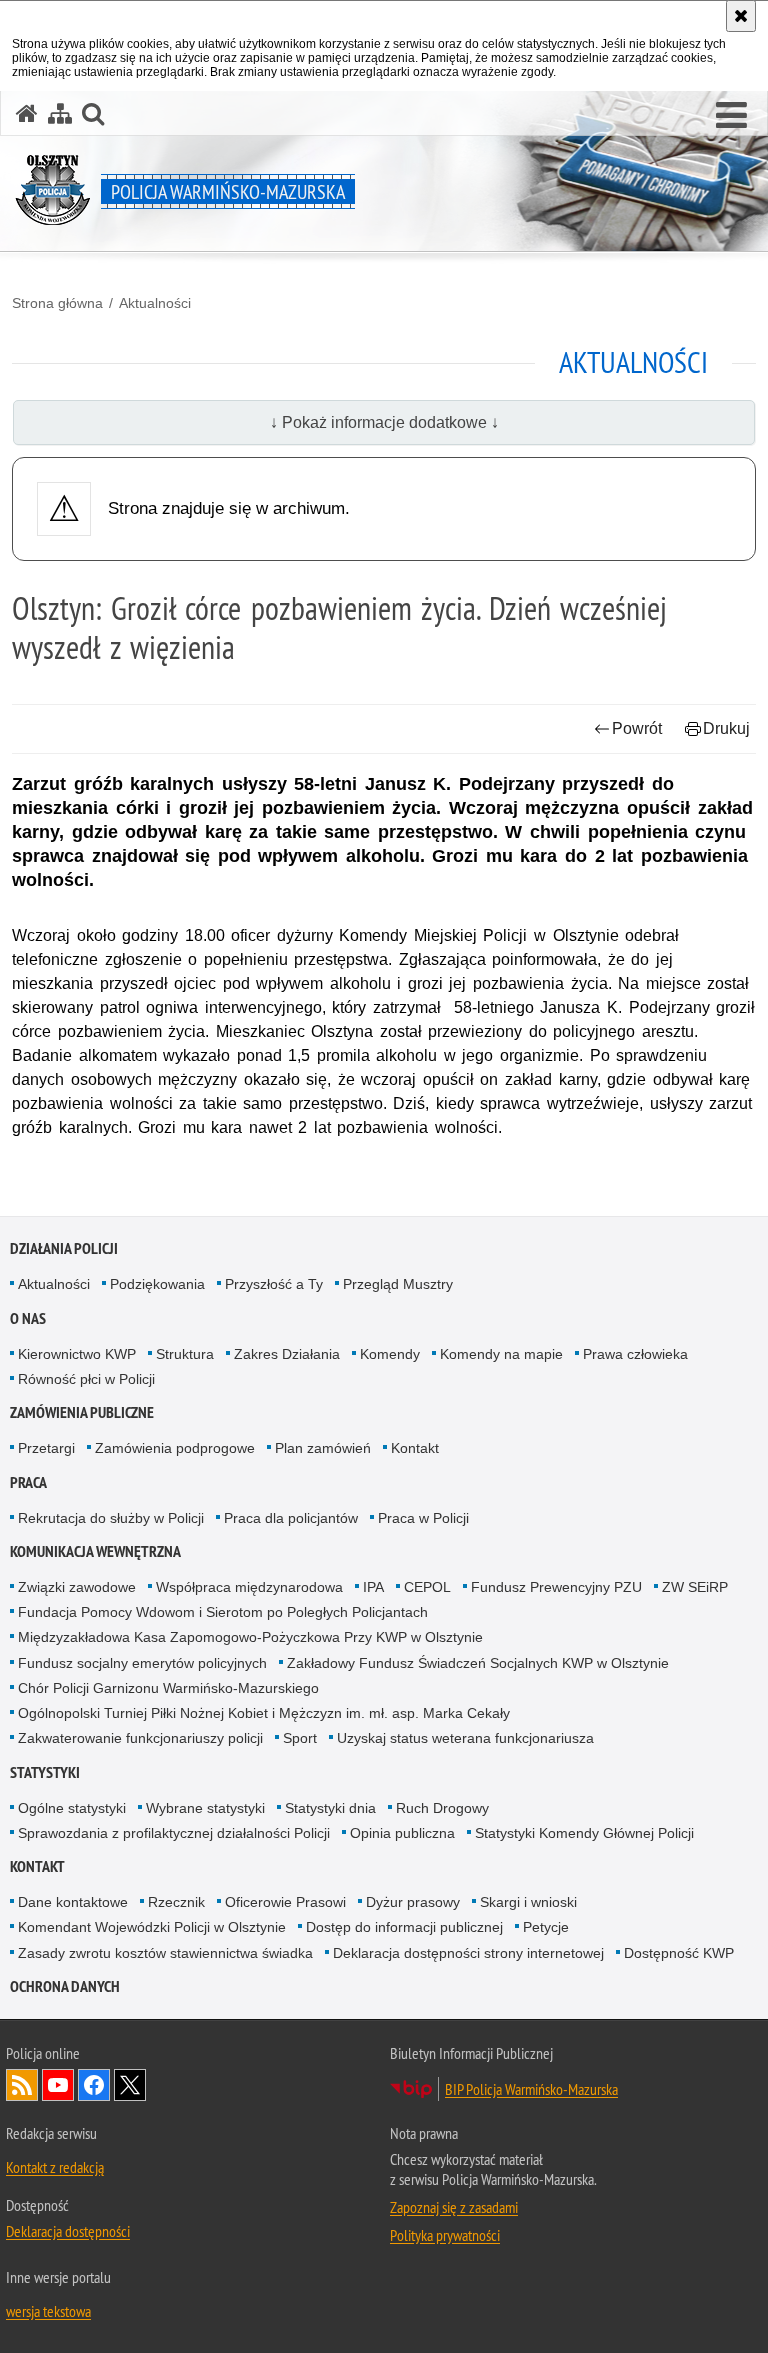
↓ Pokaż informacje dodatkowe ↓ (384, 422)
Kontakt (415, 1448)
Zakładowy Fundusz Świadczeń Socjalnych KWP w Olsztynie (478, 1663)
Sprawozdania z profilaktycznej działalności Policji (174, 1833)
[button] (731, 116)
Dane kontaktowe (73, 1902)
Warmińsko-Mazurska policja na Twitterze (130, 2085)
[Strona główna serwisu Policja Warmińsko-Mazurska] (27, 113)
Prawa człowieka (635, 1354)
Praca (28, 1482)
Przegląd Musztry (398, 1284)
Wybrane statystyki (205, 1808)
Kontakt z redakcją (55, 2167)
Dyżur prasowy (413, 1902)
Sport (300, 1738)
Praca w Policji (423, 1518)
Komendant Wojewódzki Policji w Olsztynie (152, 1927)
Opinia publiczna (402, 1833)
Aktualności (155, 303)
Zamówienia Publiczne (82, 1412)
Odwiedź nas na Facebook (94, 2085)
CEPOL (427, 1587)
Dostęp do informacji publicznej (404, 1927)
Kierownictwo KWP (77, 1354)
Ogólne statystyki (72, 1808)
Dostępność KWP (679, 1953)
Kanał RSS (22, 2085)
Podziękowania (157, 1284)
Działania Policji (64, 1248)
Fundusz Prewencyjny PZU (556, 1587)
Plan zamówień (323, 1448)
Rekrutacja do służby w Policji (111, 1518)
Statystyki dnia (330, 1808)
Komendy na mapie (501, 1354)
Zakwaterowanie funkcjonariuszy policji (140, 1738)
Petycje (546, 1927)
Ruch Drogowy (442, 1808)
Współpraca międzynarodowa (249, 1587)
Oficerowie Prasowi (285, 1902)
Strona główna (57, 303)
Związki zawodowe (77, 1587)
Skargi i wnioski (528, 1902)
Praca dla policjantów (291, 1518)
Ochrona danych (65, 1986)
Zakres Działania (287, 1354)
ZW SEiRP (695, 1587)
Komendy (390, 1354)
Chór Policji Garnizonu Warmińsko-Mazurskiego (168, 1688)
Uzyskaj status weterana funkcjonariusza (465, 1738)
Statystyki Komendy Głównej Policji (584, 1833)
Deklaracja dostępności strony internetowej (468, 1953)
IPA (373, 1587)
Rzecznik (176, 1902)
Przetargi (46, 1448)
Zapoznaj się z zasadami (454, 2207)
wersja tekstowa (48, 2311)
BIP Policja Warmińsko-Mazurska (531, 2089)
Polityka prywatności (445, 2235)
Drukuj (726, 728)
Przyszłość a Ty (274, 1284)
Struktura (185, 1354)
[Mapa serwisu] (60, 113)
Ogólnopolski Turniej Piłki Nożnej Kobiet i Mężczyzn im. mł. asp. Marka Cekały (264, 1713)
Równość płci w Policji (86, 1379)
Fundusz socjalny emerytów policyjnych (142, 1663)
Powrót (637, 728)
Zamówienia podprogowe (175, 1448)
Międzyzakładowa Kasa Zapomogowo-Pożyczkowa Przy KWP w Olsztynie (250, 1637)
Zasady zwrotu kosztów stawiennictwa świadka (165, 1953)
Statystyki (45, 1772)
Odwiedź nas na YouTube (58, 2085)
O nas (28, 1318)
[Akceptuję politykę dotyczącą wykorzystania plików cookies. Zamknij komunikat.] (741, 16)
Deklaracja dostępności (68, 2231)
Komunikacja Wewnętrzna (95, 1551)
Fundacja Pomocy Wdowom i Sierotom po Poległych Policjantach (223, 1612)
